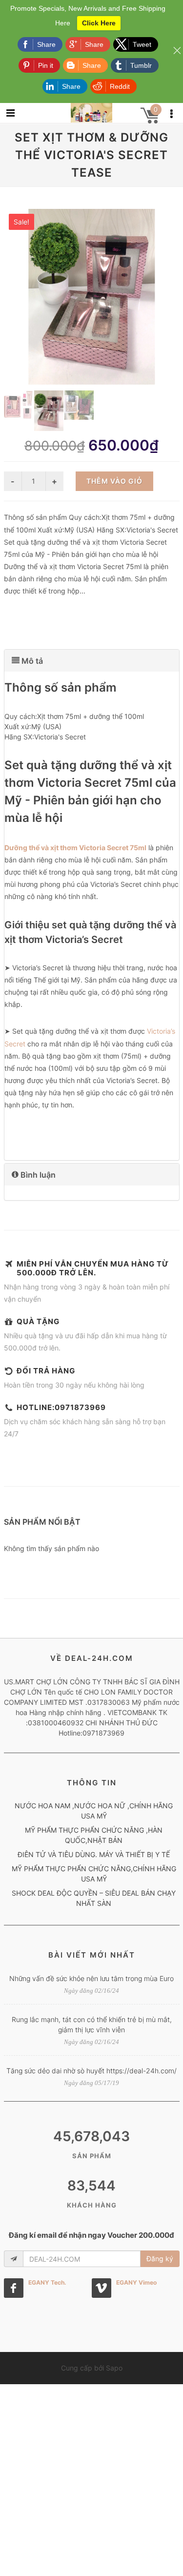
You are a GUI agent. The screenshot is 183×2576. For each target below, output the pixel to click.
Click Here (99, 23)
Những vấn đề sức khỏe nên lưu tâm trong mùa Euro (91, 1978)
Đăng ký (160, 2259)
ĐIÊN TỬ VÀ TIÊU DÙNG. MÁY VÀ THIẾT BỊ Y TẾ (94, 1854)
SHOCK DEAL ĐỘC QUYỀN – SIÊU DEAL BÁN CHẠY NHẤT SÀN (94, 1898)
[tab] (92, 661)
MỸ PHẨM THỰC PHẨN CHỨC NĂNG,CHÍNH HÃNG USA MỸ (94, 1874)
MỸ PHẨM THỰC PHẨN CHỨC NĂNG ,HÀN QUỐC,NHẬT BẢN (94, 1835)
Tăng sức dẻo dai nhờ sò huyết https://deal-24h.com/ (91, 2071)
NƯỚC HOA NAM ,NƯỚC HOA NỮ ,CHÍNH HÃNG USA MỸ (94, 1811)
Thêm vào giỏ (114, 481)
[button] (92, 661)
